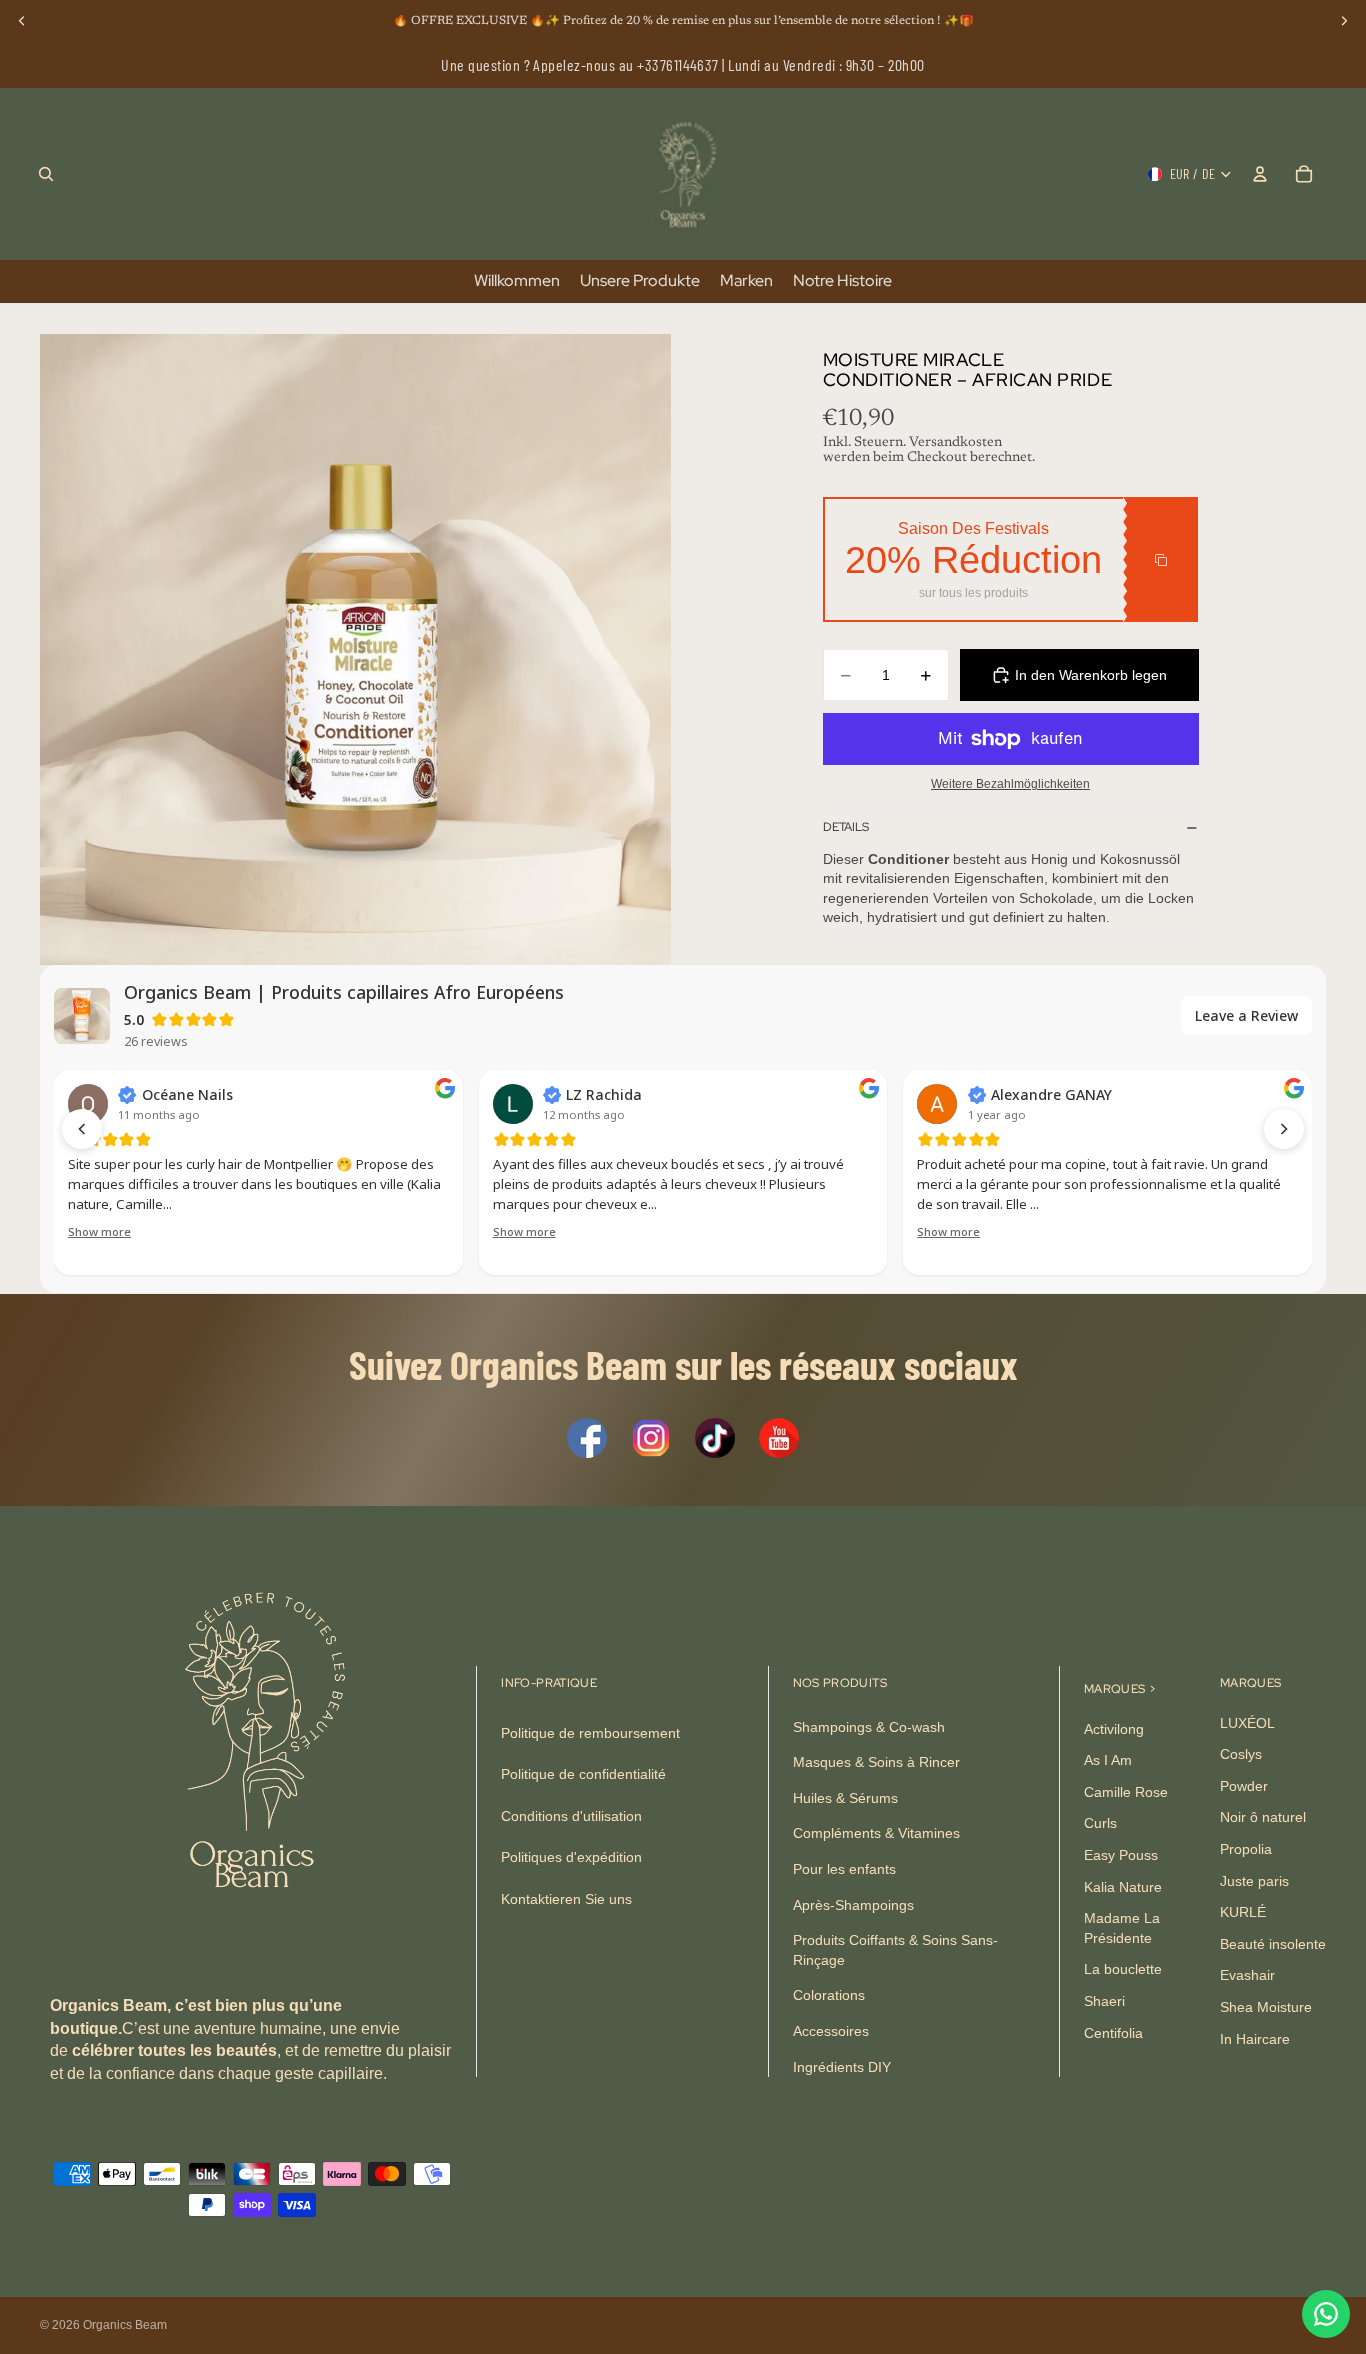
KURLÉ (1243, 1912)
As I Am (1108, 1760)
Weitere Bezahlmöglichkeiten (1010, 783)
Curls (1100, 1823)
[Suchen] (46, 174)
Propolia (1246, 1849)
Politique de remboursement (590, 1733)
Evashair (1247, 1975)
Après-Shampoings (853, 1905)
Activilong (1114, 1729)
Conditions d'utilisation (571, 1816)
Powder (1244, 1786)
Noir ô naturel (1263, 1817)
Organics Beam (125, 2325)
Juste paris (1254, 1881)
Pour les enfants (844, 1869)
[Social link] (587, 1438)
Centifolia (1113, 2032)
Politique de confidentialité (583, 1774)
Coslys (1241, 1754)
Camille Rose (1126, 1792)
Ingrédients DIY (842, 2066)
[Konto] (1260, 174)
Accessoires (831, 2031)
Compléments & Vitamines (876, 1833)
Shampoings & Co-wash (869, 1727)
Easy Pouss (1121, 1855)
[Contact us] (1326, 2314)
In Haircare (1255, 2038)
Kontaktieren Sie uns (566, 1899)
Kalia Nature (1123, 1887)
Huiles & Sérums (845, 1798)
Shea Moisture (1266, 2007)
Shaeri (1104, 2001)
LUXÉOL (1247, 1723)
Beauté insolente (1273, 1944)
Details (846, 827)
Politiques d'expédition (571, 1857)
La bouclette (1123, 1969)
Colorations (829, 1995)
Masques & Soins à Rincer (876, 1762)
